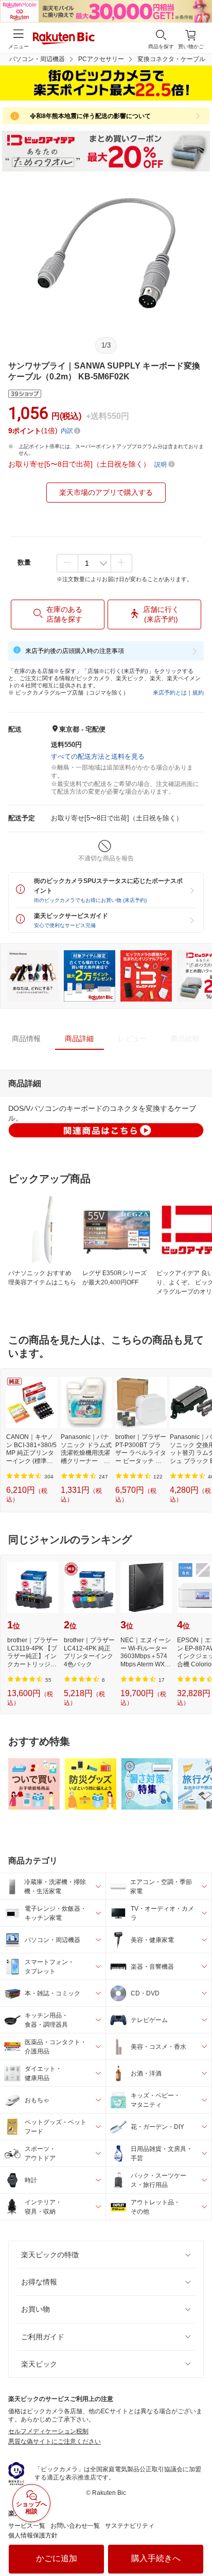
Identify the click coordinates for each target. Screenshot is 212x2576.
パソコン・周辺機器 (37, 59)
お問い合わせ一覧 (75, 2526)
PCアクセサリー (101, 59)
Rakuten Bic (64, 39)
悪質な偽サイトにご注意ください (55, 2442)
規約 (198, 693)
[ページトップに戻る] (197, 2542)
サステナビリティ (130, 2526)
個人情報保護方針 (33, 2535)
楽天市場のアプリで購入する (106, 492)
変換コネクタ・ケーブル (171, 59)
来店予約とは (170, 693)
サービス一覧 (27, 2526)
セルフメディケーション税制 (48, 2431)
